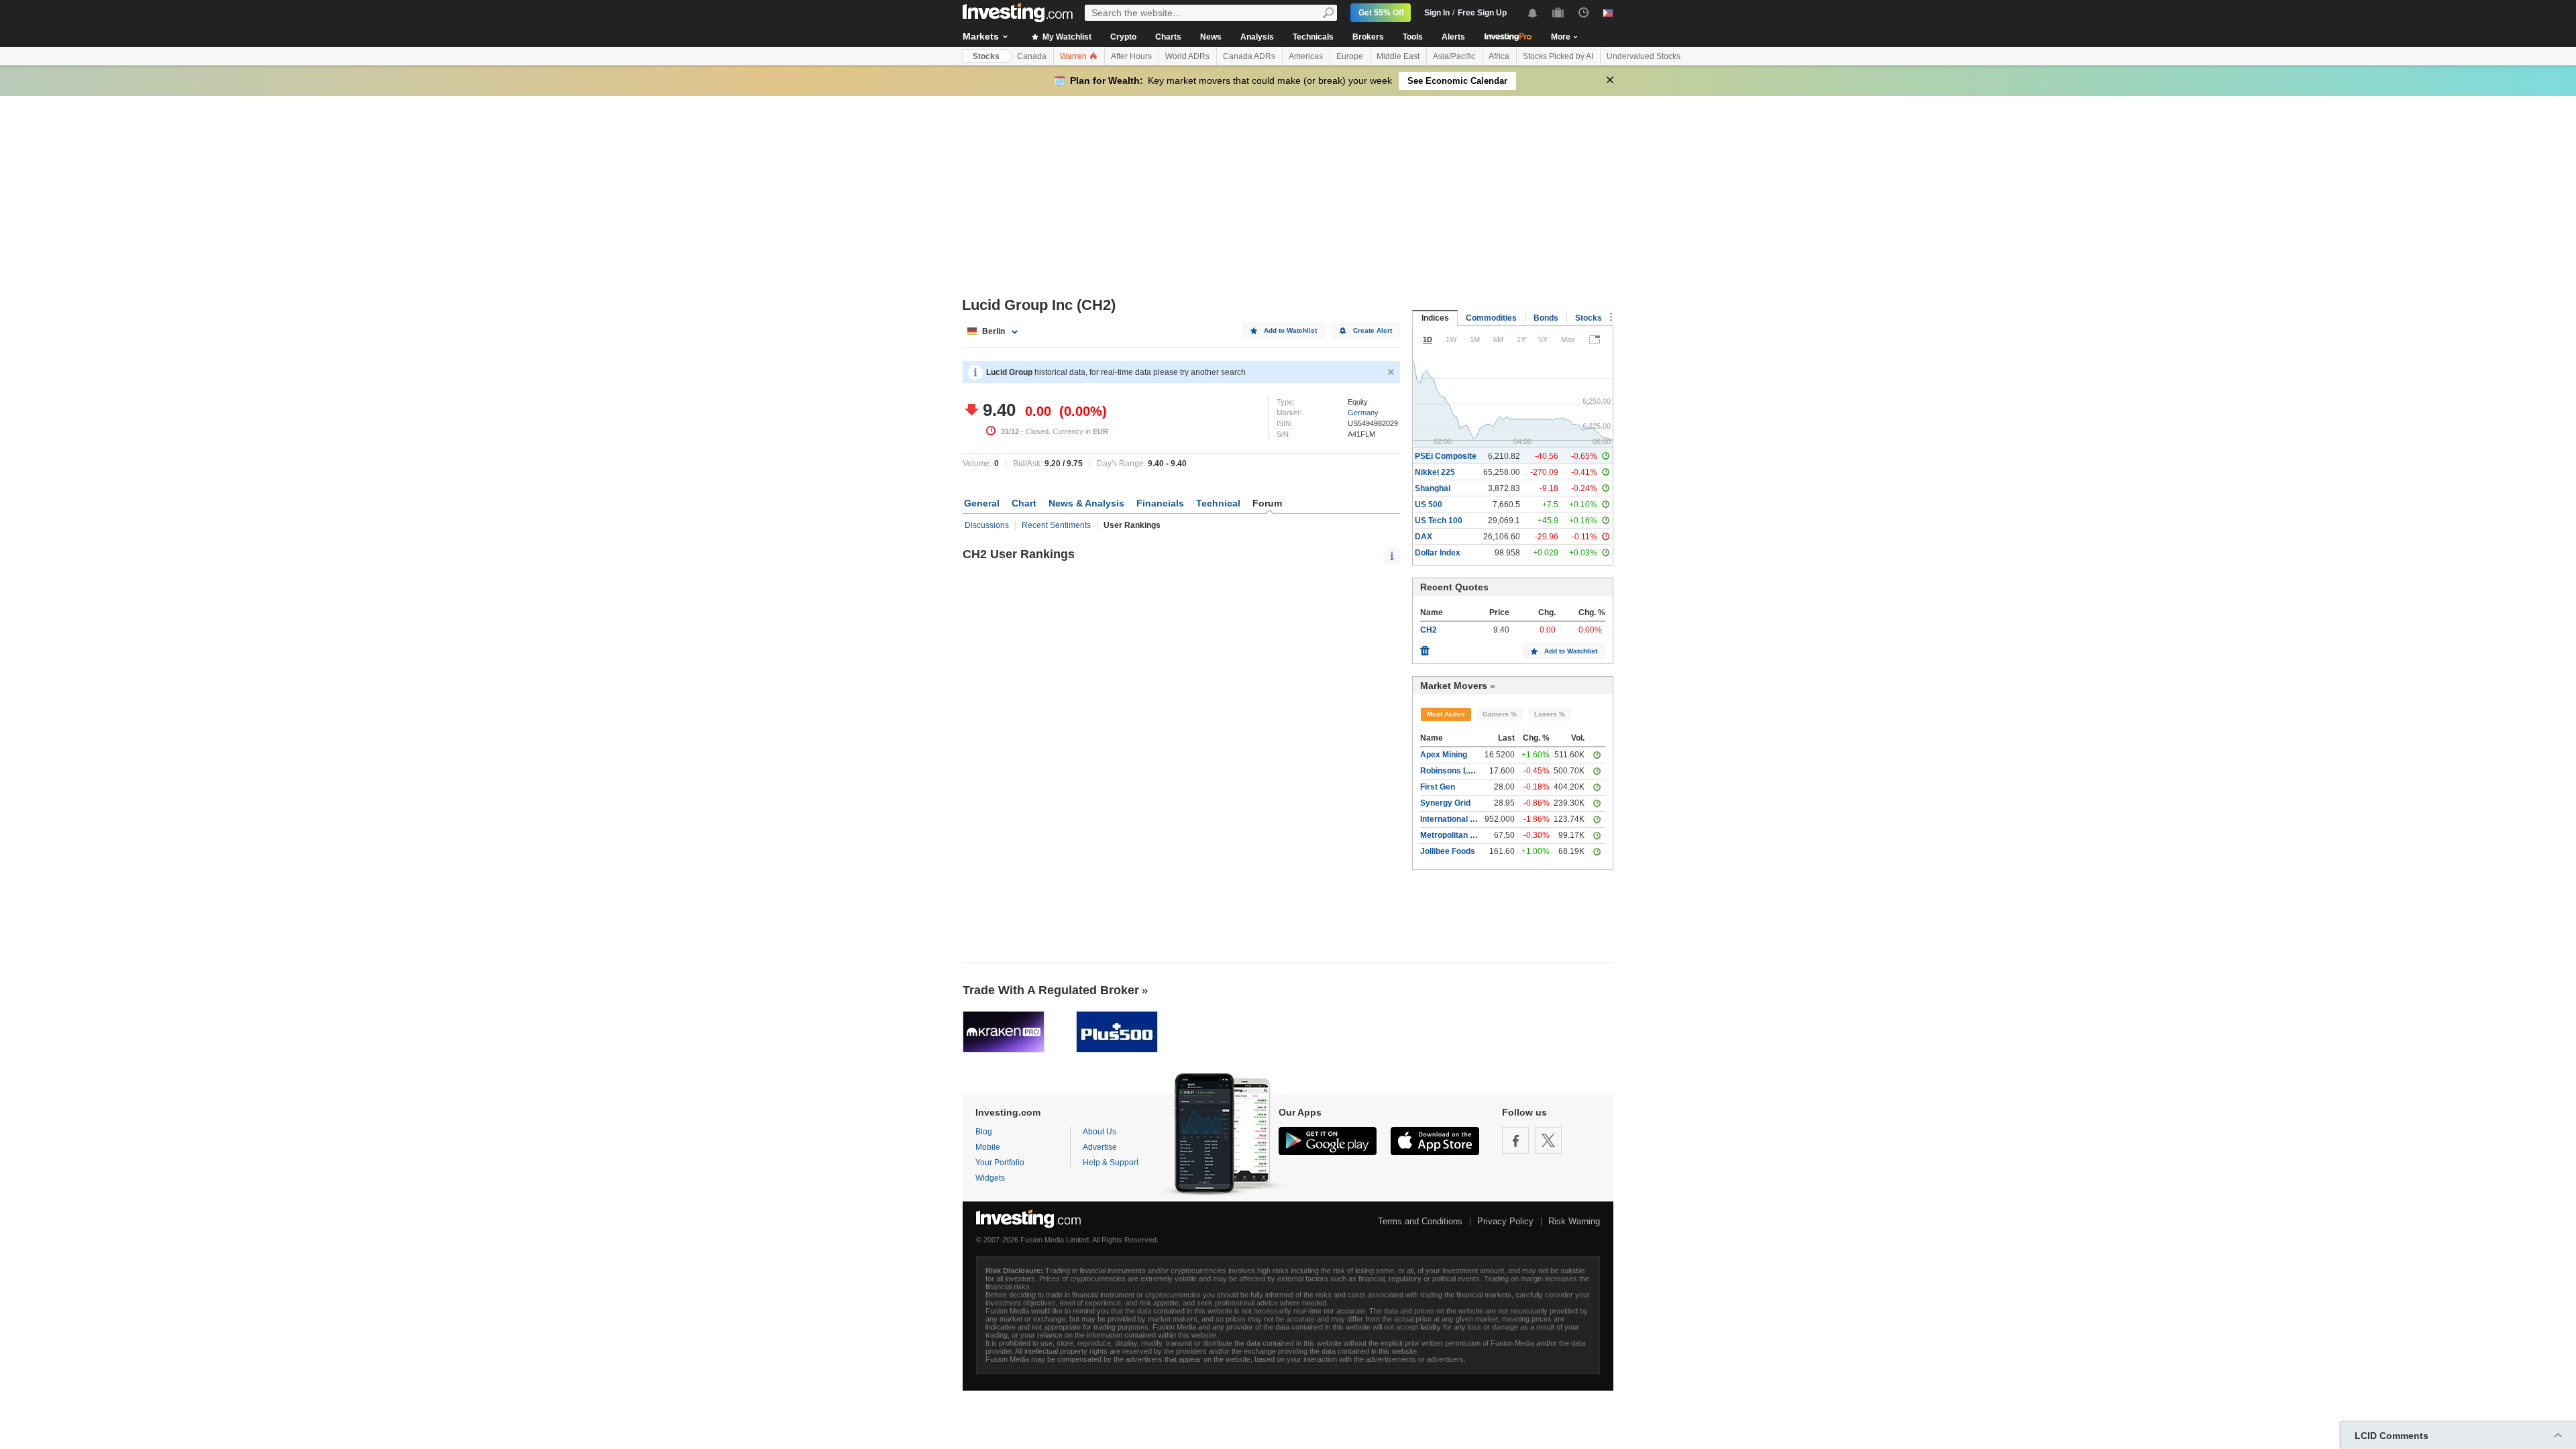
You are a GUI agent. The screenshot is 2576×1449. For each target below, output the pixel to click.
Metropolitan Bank (1455, 835)
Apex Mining (1444, 755)
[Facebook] (1515, 1140)
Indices (1435, 318)
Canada (1032, 56)
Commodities (1491, 318)
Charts (1168, 37)
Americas (1306, 56)
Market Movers (1454, 686)
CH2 (1429, 630)
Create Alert (1373, 330)
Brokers (1368, 37)
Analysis (1257, 37)
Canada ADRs (1249, 56)
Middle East (1398, 56)
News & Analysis (1086, 503)
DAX (1424, 537)
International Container (1464, 819)
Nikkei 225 (1435, 472)
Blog (984, 1132)
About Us (1099, 1132)
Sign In (1437, 13)
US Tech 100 (1439, 521)
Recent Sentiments (1056, 525)
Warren (1074, 56)
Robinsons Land (1451, 771)
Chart (1024, 503)
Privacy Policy (1505, 1221)
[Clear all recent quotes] (1425, 647)
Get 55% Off (1381, 13)
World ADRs (1187, 56)
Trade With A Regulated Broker (1051, 990)
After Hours (1131, 56)
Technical (1218, 503)
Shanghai (1433, 488)
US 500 (1429, 504)
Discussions (987, 525)
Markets (981, 36)
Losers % (1550, 714)
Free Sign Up (1482, 13)
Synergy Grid (1445, 803)
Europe (1350, 56)
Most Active (1446, 714)
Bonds (1546, 318)
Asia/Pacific (1454, 56)
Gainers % (1500, 714)
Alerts (1453, 37)
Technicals (1313, 37)
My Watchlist (1066, 37)
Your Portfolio (1000, 1163)
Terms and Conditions (1420, 1221)
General (982, 503)
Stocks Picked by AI (1558, 56)
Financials (1160, 503)
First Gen (1438, 787)
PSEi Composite (1446, 456)
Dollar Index (1438, 553)
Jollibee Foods (1448, 851)
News (1211, 37)
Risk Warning (1574, 1221)
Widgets (990, 1178)
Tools (1413, 37)
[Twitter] (1548, 1140)
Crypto (1123, 37)
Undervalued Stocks (1644, 56)
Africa (1499, 56)
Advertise (1100, 1147)
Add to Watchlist (1290, 330)
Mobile (988, 1147)
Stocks (986, 56)
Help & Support (1111, 1163)
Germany (1363, 413)
